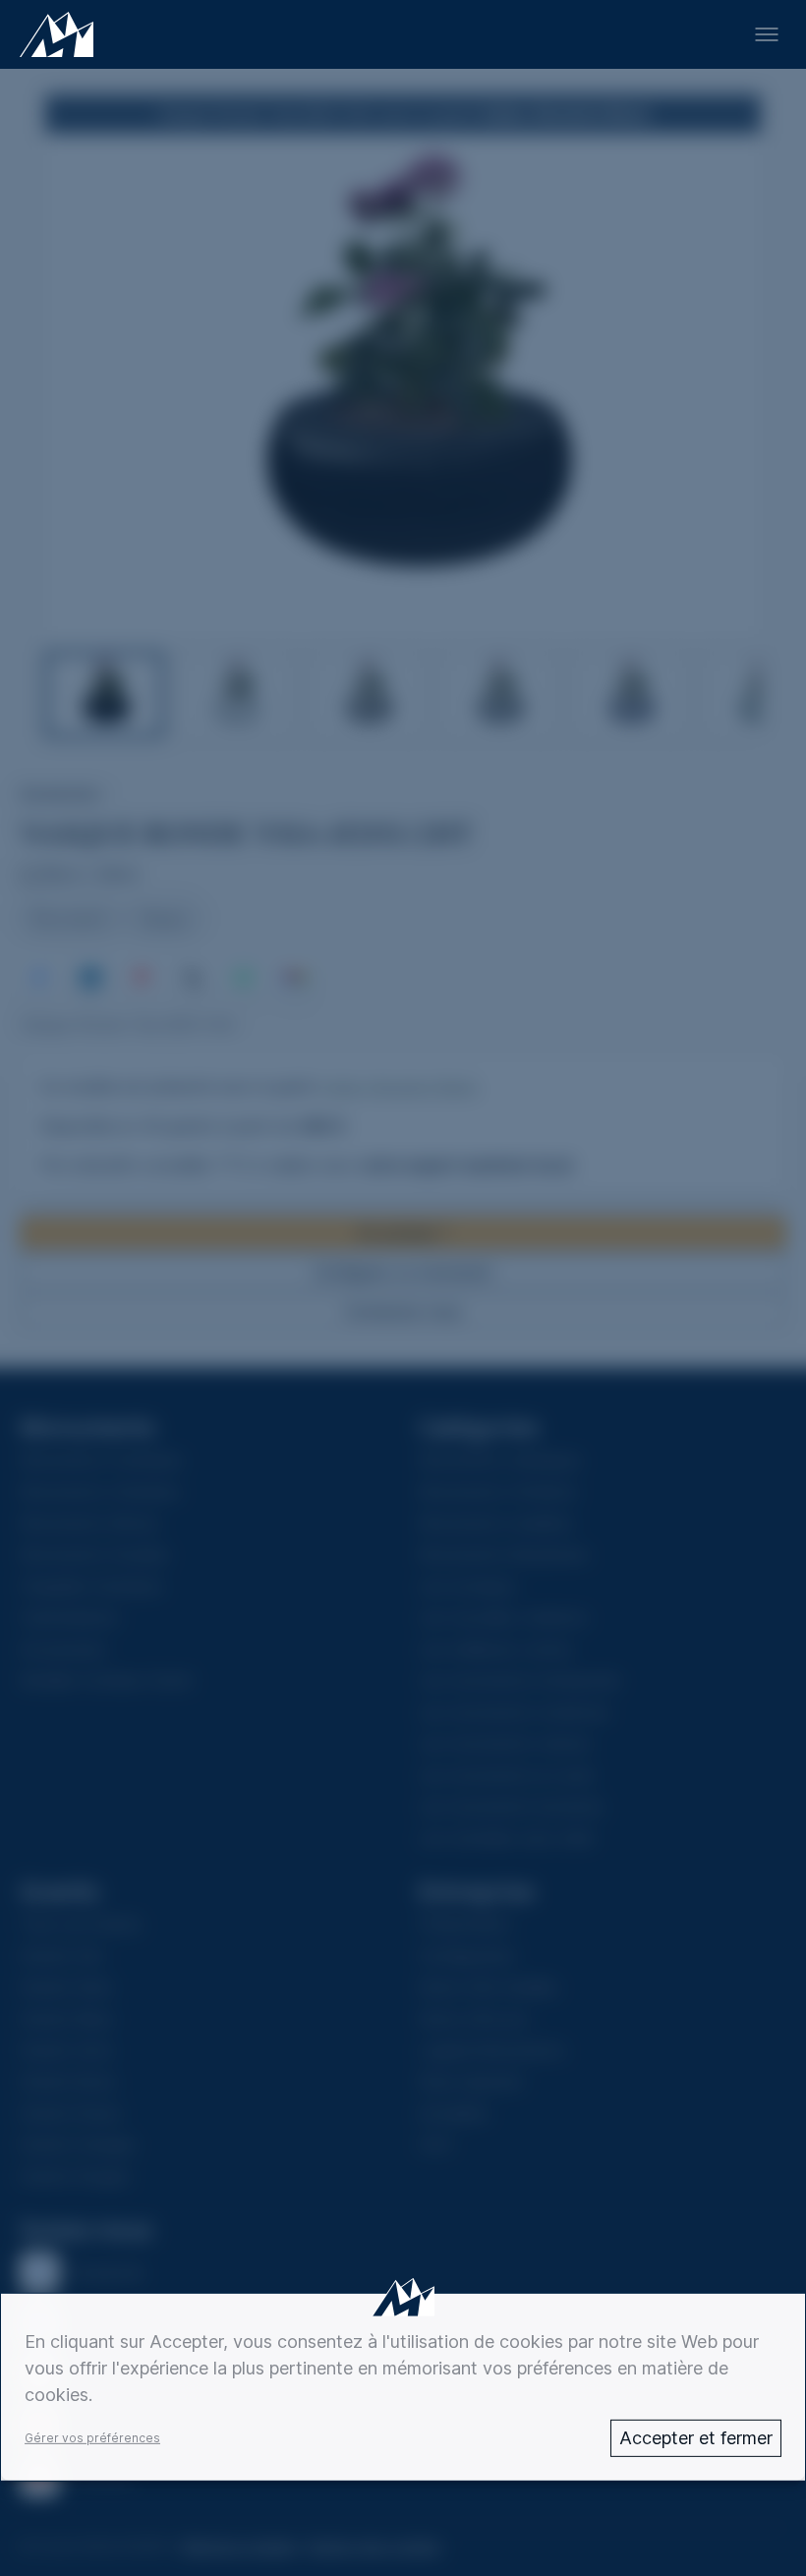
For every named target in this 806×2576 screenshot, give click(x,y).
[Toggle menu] (767, 34)
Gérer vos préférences (92, 2438)
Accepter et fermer (696, 2438)
